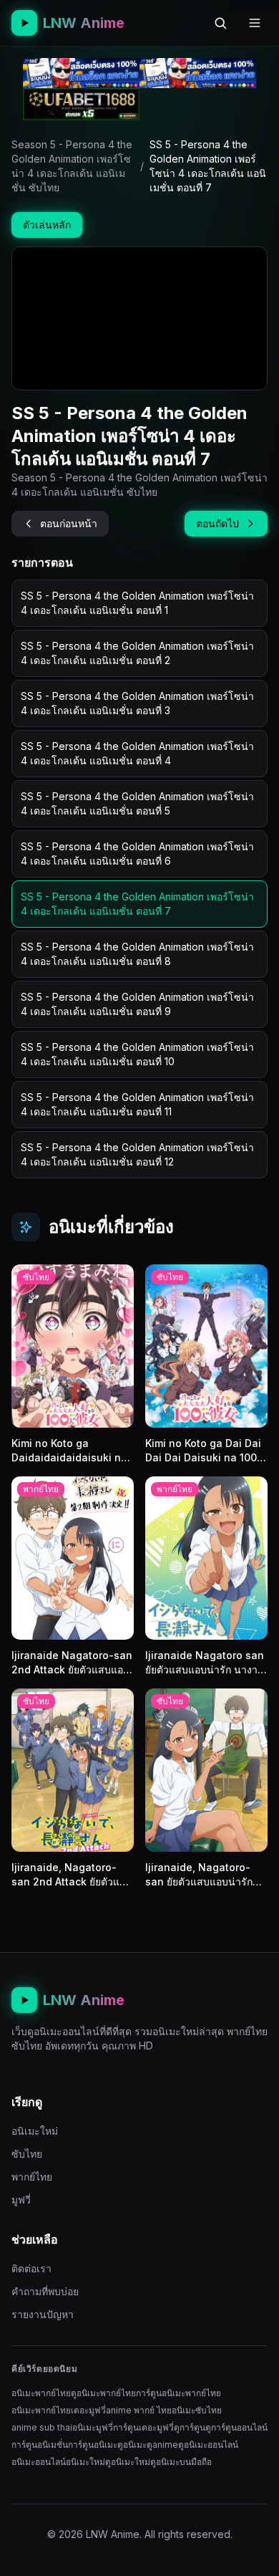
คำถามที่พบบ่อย (45, 2291)
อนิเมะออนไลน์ (39, 2462)
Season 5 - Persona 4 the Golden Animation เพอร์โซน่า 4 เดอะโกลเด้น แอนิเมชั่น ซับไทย (72, 166)
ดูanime (162, 2445)
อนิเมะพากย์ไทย (41, 2393)
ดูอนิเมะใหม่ (128, 2462)
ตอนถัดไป (217, 523)
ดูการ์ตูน (190, 2427)
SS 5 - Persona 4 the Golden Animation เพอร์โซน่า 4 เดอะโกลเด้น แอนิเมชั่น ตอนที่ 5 (137, 803)
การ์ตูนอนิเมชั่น (40, 2445)
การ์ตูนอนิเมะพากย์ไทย (178, 2393)
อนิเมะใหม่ (35, 2131)
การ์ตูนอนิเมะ (93, 2445)
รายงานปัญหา (43, 2314)
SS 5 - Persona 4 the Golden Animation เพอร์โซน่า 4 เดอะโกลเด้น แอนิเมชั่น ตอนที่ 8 (137, 954)
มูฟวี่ (21, 2200)
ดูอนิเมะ (132, 2445)
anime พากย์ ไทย (139, 2410)
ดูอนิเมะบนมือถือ (181, 2462)
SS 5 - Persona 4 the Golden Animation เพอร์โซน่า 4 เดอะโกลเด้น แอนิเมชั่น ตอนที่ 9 (137, 1004)
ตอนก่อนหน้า (69, 523)
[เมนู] (255, 23)
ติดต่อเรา (31, 2268)
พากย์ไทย (32, 2177)
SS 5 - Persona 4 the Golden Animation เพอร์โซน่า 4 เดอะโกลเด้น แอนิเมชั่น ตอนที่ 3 (137, 703)
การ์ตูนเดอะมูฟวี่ (143, 2427)
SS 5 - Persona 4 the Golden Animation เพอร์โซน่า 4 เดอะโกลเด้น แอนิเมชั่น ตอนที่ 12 (137, 1154)
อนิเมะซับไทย (197, 2410)
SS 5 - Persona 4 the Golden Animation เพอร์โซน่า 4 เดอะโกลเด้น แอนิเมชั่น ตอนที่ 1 (137, 603)
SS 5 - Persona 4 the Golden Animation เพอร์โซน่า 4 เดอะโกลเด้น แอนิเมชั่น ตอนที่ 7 (137, 904)
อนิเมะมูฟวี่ (93, 2427)
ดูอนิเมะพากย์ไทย (103, 2393)
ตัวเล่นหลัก (47, 225)
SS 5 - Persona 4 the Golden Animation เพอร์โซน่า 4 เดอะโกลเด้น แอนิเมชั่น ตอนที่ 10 (137, 1054)
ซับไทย (27, 2154)
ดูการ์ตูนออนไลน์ (236, 2427)
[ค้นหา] (220, 23)
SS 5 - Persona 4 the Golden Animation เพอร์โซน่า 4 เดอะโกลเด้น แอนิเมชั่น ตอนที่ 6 (137, 854)
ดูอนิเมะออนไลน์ (208, 2445)
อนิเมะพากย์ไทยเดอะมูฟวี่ (59, 2410)
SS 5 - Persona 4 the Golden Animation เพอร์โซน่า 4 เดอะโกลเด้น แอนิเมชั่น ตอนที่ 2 (137, 653)
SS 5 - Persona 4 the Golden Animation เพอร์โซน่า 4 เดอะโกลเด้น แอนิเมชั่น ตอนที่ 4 (137, 753)
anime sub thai (42, 2427)
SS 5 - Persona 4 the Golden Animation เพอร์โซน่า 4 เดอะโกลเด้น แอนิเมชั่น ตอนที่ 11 (137, 1104)
